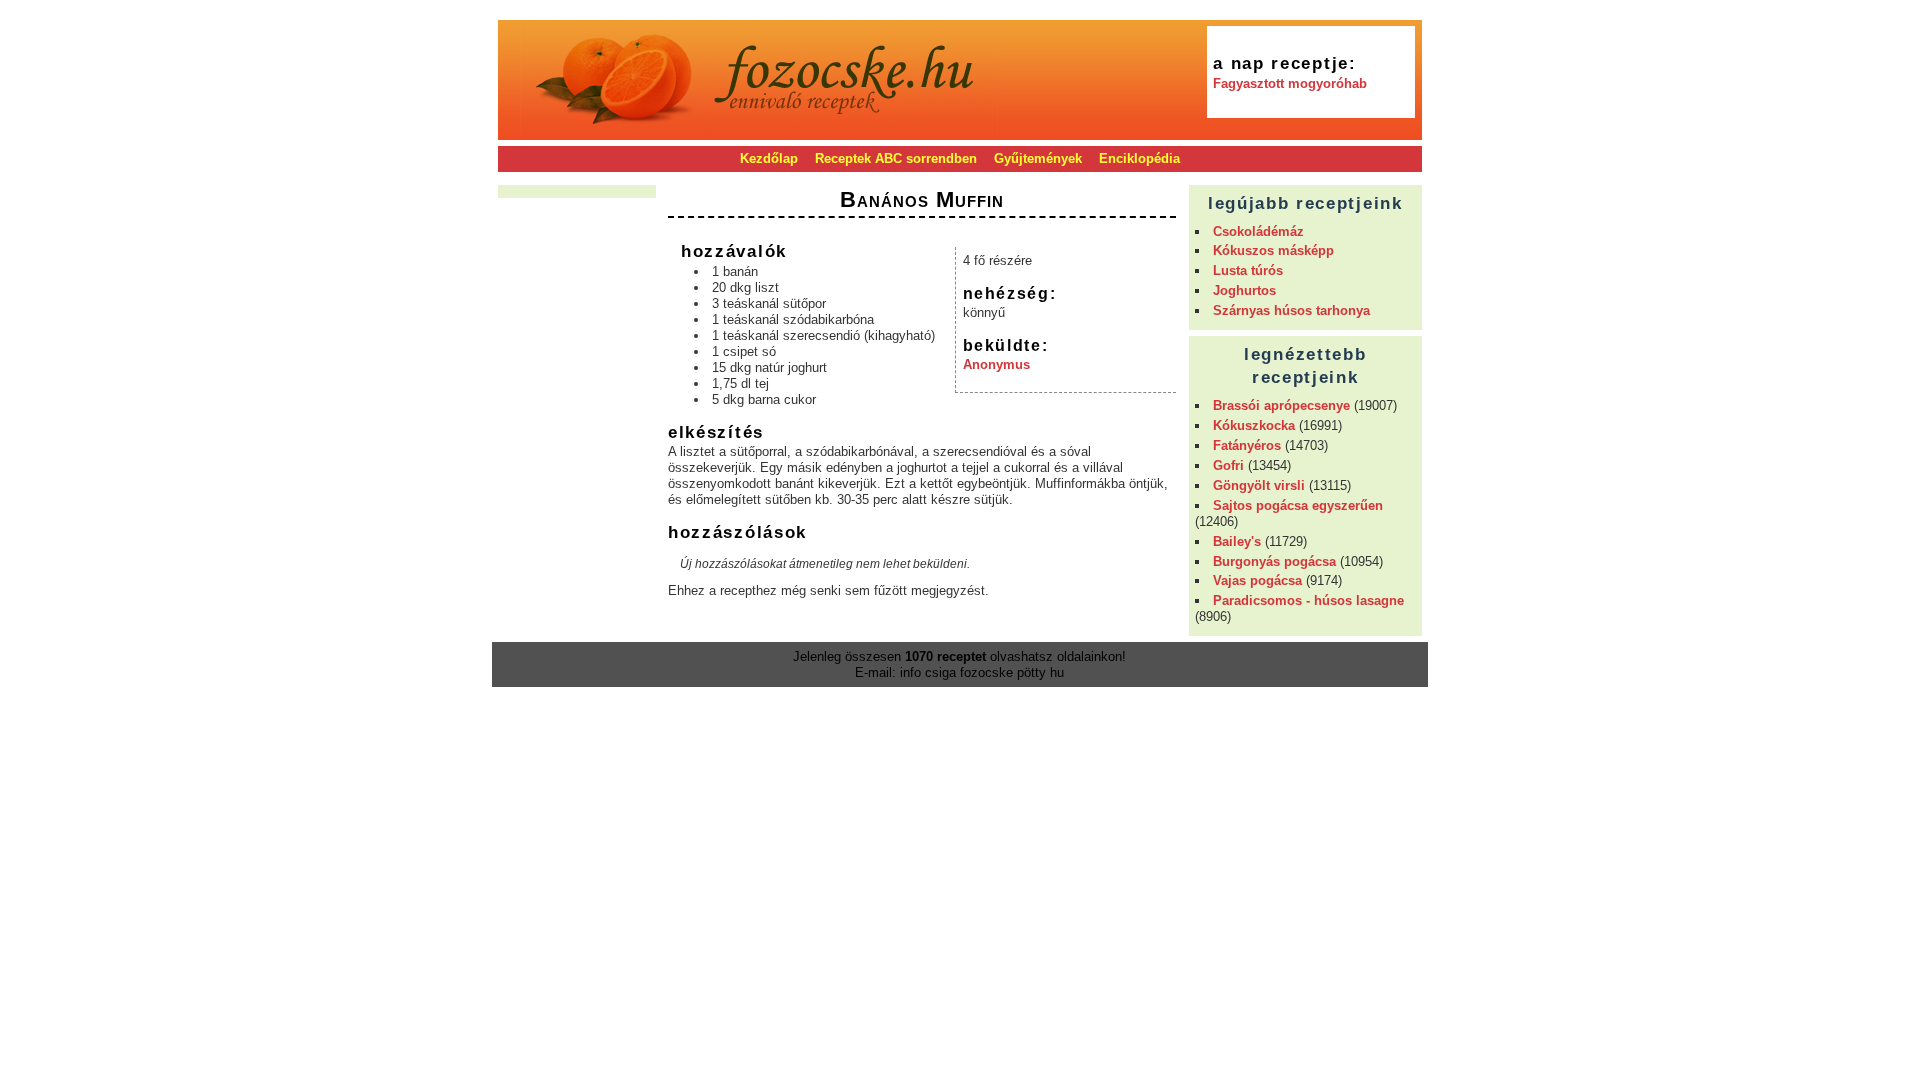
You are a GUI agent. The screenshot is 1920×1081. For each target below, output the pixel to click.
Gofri (1228, 465)
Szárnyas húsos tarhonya (1291, 310)
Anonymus (996, 364)
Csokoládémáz (1258, 231)
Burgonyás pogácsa (1274, 561)
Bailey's (1237, 541)
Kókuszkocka (1254, 425)
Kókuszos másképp (1273, 250)
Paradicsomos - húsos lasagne (1308, 600)
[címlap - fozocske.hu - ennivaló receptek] (759, 132)
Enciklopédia (1139, 158)
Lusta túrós (1248, 270)
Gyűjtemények (1038, 158)
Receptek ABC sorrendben (896, 158)
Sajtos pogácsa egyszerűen (1298, 505)
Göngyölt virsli (1259, 485)
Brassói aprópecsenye (1281, 405)
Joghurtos (1244, 290)
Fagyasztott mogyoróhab (1290, 83)
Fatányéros (1247, 445)
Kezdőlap (769, 158)
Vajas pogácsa (1257, 580)
